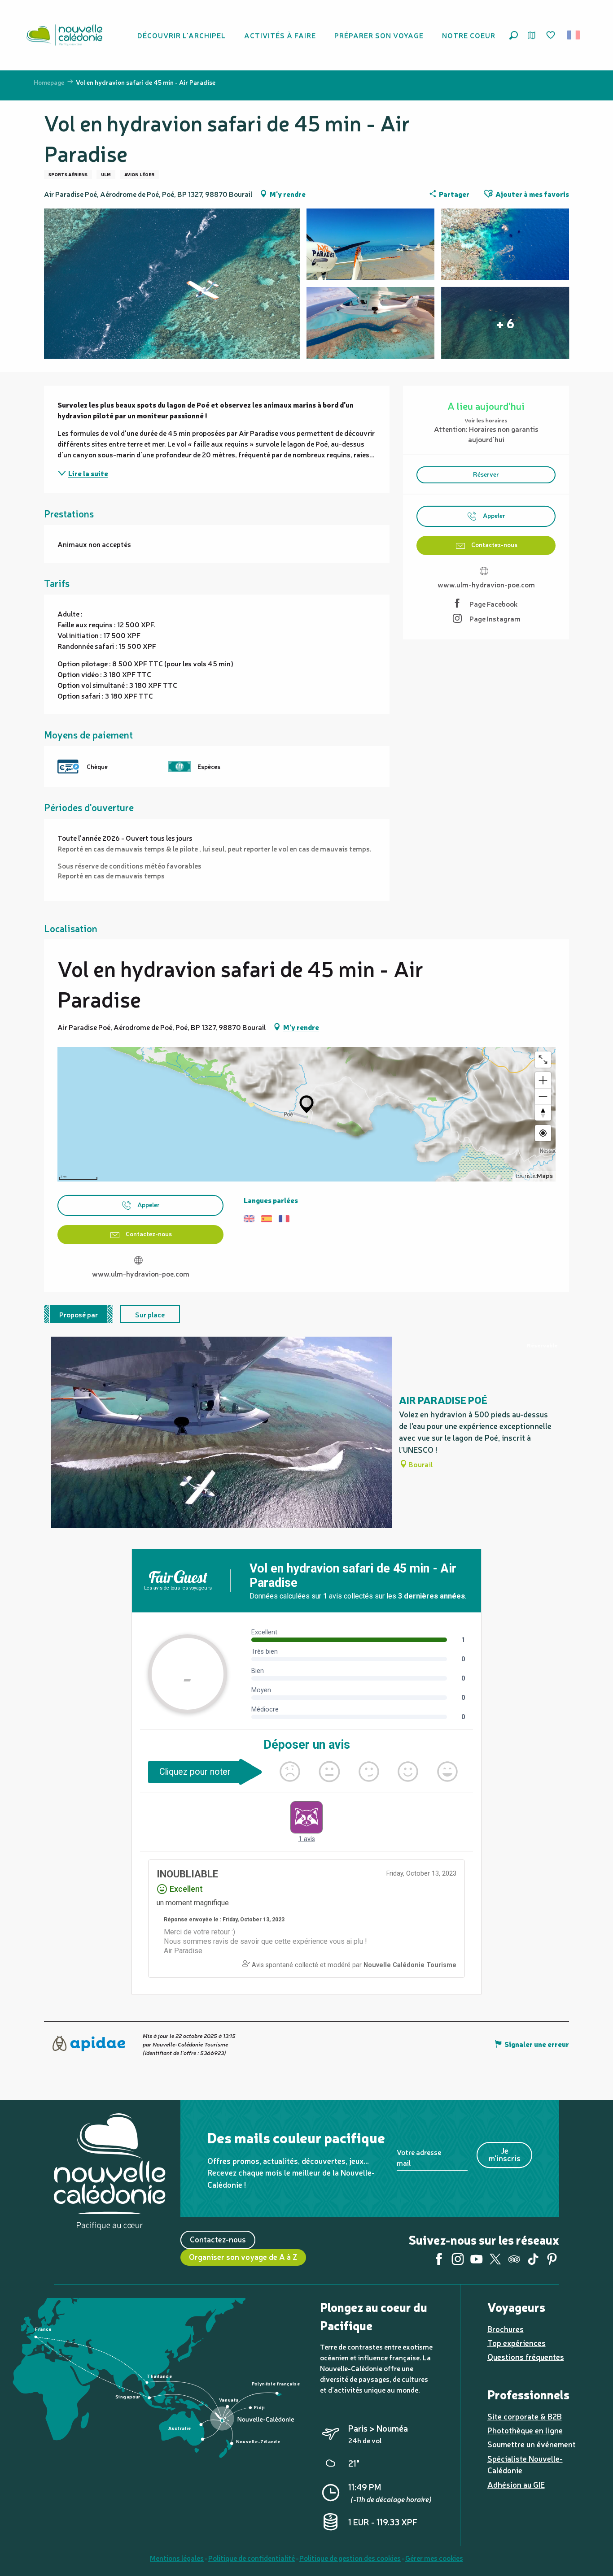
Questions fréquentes (526, 2357)
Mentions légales (177, 2558)
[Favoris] (552, 35)
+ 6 (505, 323)
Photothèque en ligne (525, 2430)
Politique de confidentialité (252, 2558)
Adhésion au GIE (516, 2484)
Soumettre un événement (532, 2444)
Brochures (506, 2329)
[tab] (79, 1314)
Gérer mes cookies (434, 2558)
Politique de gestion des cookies (350, 2558)
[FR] (574, 35)
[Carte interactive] (532, 35)
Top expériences (517, 2343)
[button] (514, 35)
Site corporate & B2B (525, 2416)
